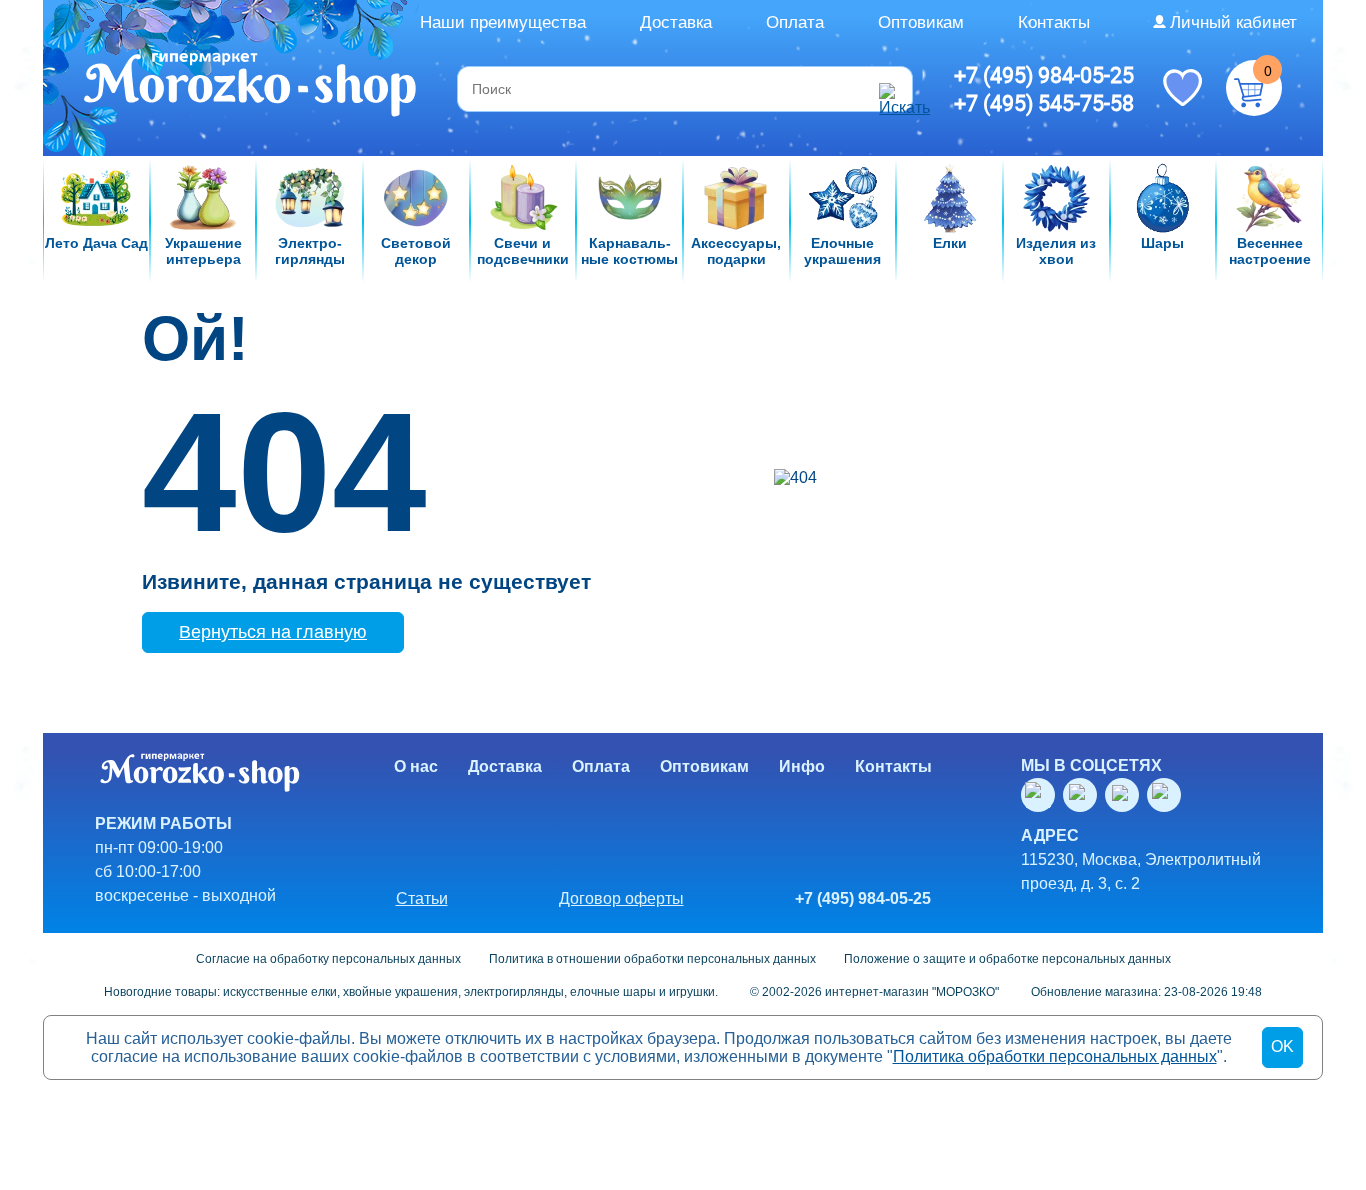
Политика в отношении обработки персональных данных (652, 959)
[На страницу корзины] (1254, 88)
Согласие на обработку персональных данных (328, 959)
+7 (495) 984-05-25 (1044, 75)
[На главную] (251, 87)
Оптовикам (921, 22)
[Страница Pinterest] (1168, 795)
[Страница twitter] (1126, 795)
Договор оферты (621, 898)
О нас (416, 766)
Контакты (1054, 22)
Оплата (795, 22)
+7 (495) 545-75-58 (1044, 103)
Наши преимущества (503, 22)
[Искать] (893, 89)
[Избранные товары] (1182, 86)
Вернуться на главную (273, 632)
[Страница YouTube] (1084, 795)
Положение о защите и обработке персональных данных (1007, 959)
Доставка (676, 22)
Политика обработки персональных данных (1055, 1056)
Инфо (802, 766)
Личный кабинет (1233, 22)
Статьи (422, 898)
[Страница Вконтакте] (1042, 795)
